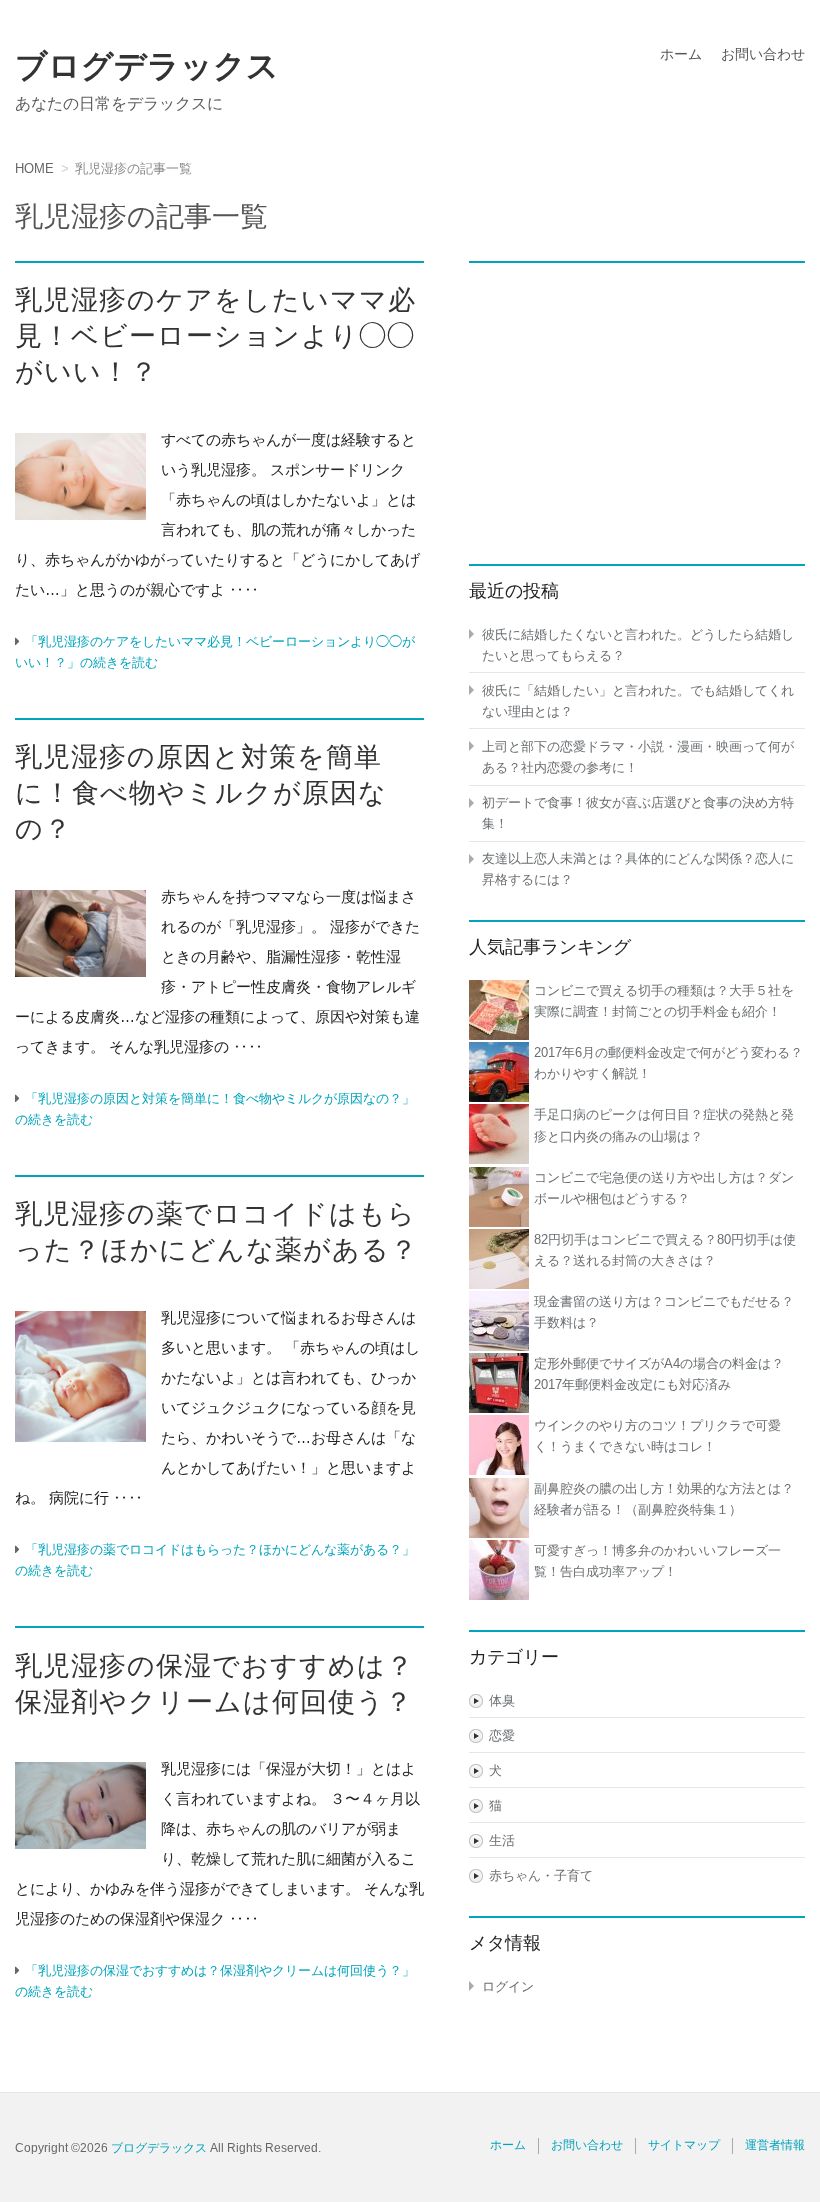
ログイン (508, 1986)
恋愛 (502, 1735)
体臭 (502, 1700)
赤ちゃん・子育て (541, 1875)
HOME (34, 168)
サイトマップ (684, 2145)
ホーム (681, 54)
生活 (502, 1840)
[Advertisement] (637, 402)
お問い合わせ (763, 54)
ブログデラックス (147, 66)
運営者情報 (775, 2145)
